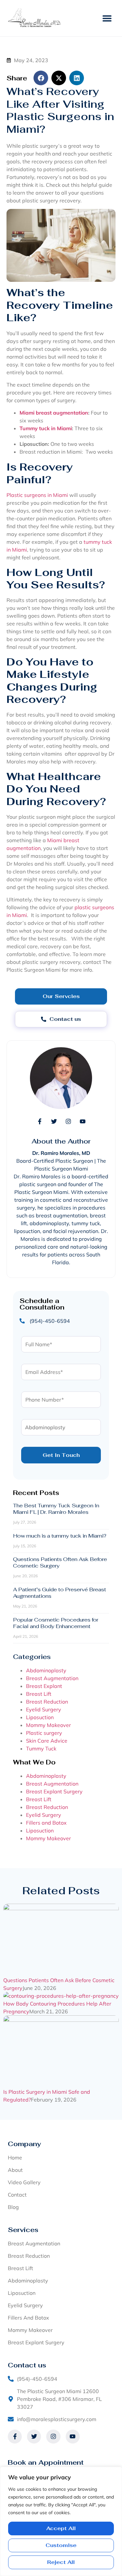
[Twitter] (54, 1121)
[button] (107, 18)
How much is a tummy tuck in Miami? (60, 1536)
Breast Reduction (47, 1702)
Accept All (61, 2528)
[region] (61, 2521)
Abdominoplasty (46, 1670)
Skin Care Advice (47, 1741)
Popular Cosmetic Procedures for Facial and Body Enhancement (56, 1623)
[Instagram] (68, 1121)
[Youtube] (83, 1121)
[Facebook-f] (40, 1121)
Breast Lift (39, 1694)
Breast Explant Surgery (54, 1791)
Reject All (61, 2562)
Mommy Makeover (48, 1725)
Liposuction (40, 1717)
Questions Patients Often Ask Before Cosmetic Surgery (60, 1562)
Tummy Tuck (41, 1748)
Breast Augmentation (52, 1678)
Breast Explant (44, 1686)
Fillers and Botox (46, 1823)
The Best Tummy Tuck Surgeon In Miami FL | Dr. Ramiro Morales (56, 1509)
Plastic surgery (44, 1733)
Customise (61, 2545)
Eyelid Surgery (44, 1709)
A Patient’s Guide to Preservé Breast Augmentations (60, 1593)
